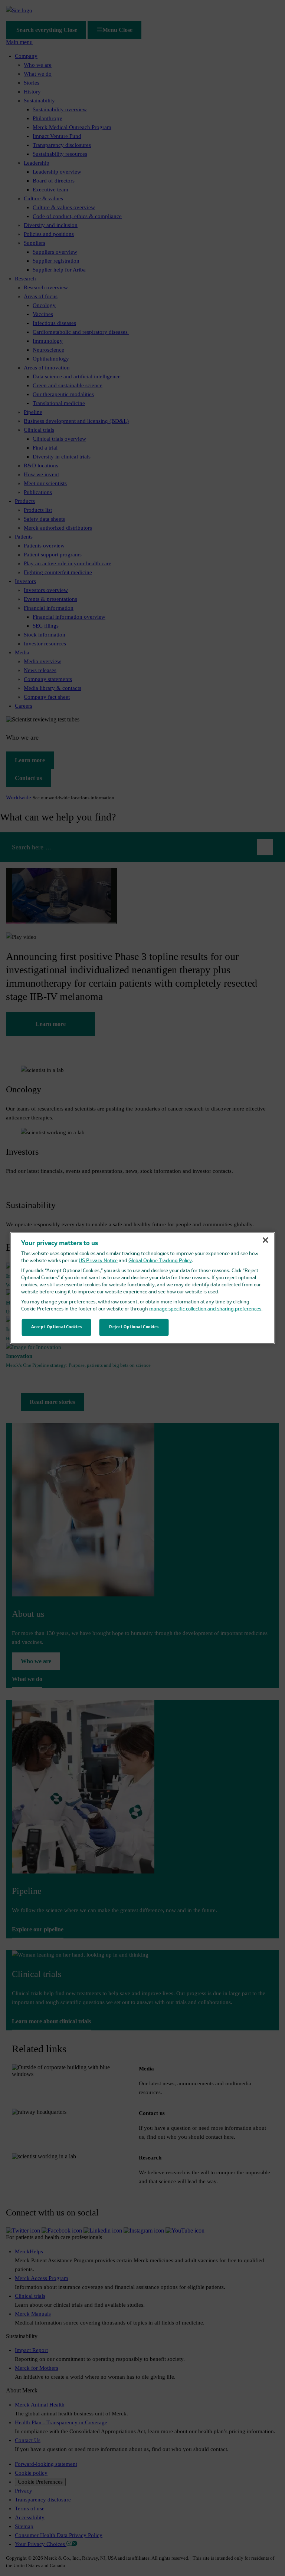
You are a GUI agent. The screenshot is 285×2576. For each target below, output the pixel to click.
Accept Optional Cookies (57, 1327)
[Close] (265, 1240)
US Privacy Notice (98, 1261)
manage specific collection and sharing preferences (205, 1309)
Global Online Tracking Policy (160, 1261)
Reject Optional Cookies (134, 1327)
